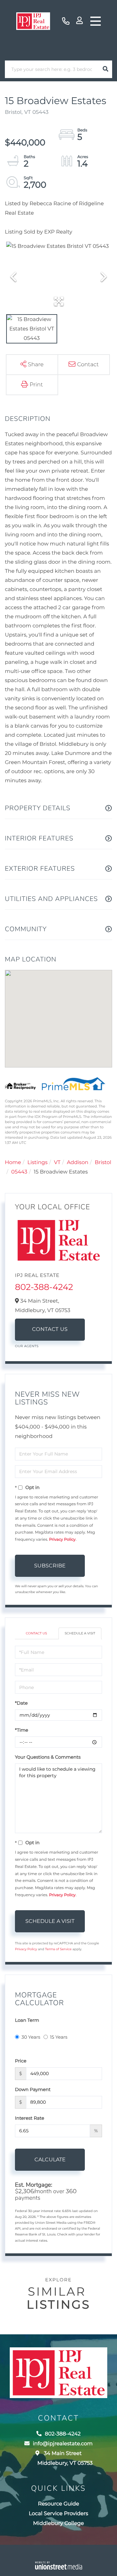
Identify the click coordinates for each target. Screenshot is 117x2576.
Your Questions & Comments (48, 1757)
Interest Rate (30, 2118)
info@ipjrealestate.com (63, 2444)
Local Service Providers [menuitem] (59, 2514)
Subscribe (50, 1566)
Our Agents (27, 1346)
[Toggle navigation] (96, 21)
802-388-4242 (66, 21)
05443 (19, 1172)
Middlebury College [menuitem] (58, 2523)
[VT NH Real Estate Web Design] (58, 2565)
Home (13, 1163)
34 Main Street (65, 2458)
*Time (22, 1730)
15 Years (59, 2037)
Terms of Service (58, 1949)
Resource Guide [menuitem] (59, 2504)
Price (21, 2061)
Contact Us (50, 1329)
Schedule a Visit (80, 1633)
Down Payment (33, 2089)
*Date (21, 1703)
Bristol (103, 1163)
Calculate (50, 2160)
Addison (78, 1163)
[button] (105, 69)
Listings (37, 1163)
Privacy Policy (62, 1540)
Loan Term (27, 2020)
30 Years (31, 2037)
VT (57, 1163)
